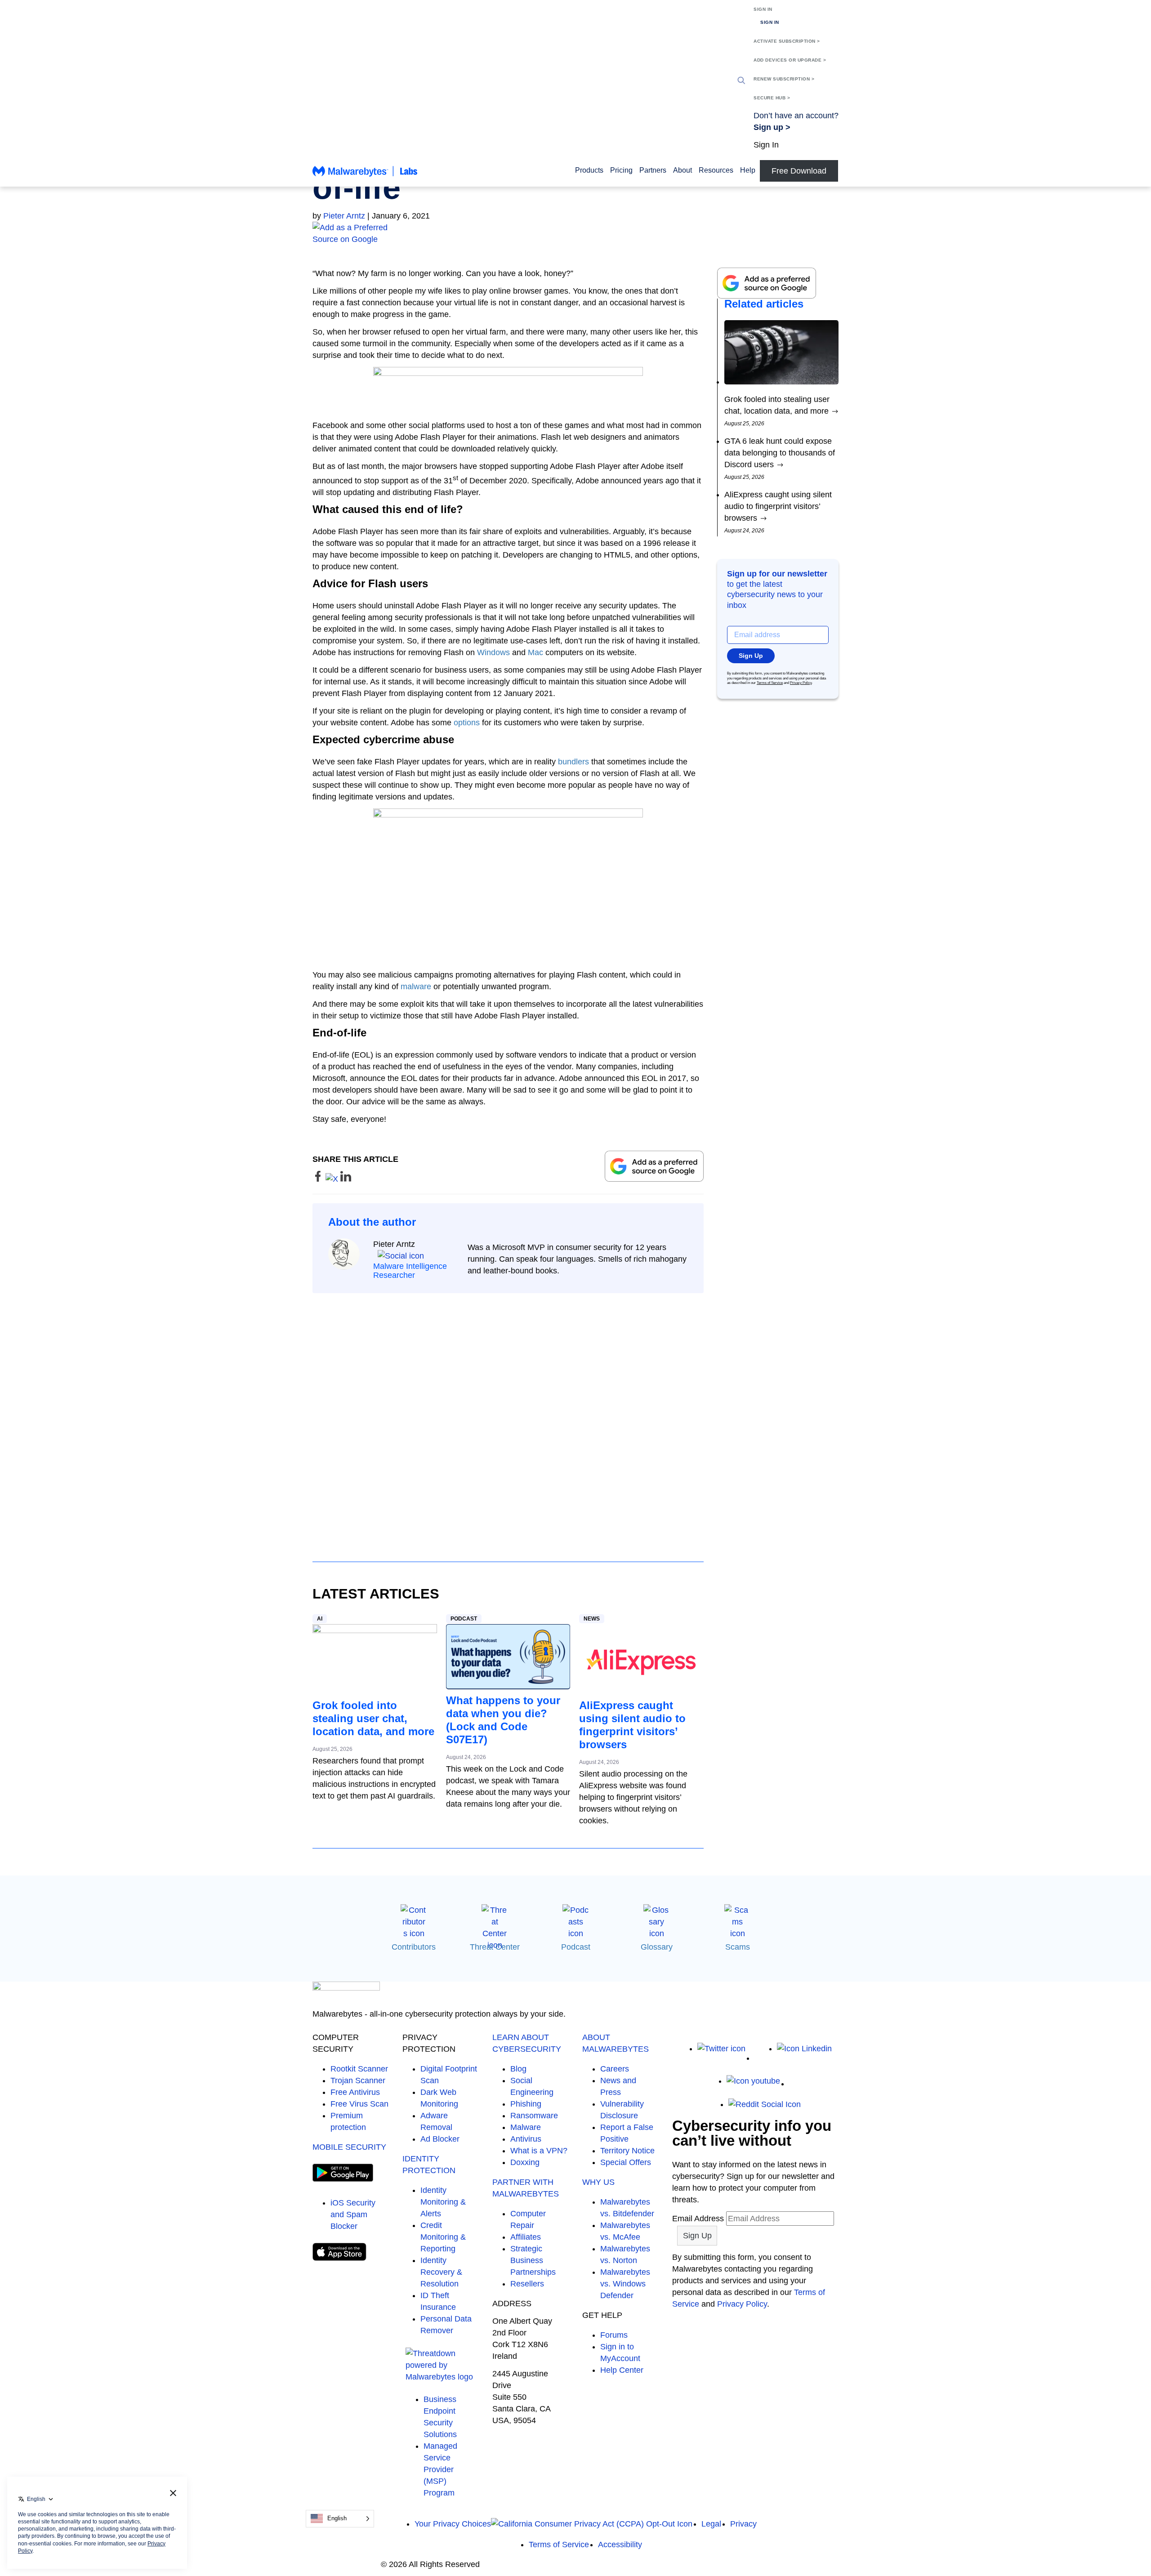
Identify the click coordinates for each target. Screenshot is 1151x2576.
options (467, 723)
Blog (518, 2069)
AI (320, 1619)
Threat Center (495, 1947)
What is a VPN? (539, 2151)
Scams (738, 1947)
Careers (615, 2069)
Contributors (414, 1947)
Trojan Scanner (358, 2080)
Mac (535, 652)
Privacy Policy (801, 683)
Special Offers (626, 2162)
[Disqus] (508, 1419)
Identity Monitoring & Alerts (443, 2202)
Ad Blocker (440, 2139)
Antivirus (526, 2139)
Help (748, 170)
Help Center (622, 2370)
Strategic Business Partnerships (533, 2260)
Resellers (527, 2284)
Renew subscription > (784, 79)
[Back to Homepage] (365, 175)
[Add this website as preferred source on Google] (575, 233)
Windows (493, 652)
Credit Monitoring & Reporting (443, 2237)
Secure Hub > (772, 98)
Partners (653, 170)
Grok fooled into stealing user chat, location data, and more (373, 1718)
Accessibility (620, 2545)
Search (741, 80)
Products (589, 170)
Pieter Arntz (344, 216)
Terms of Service (770, 683)
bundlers (573, 762)
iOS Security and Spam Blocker (353, 2214)
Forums (614, 2335)
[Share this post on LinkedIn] (346, 1179)
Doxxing (525, 2162)
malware (416, 987)
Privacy (743, 2524)
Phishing (526, 2104)
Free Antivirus (355, 2092)
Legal (711, 2524)
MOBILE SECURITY (349, 2147)
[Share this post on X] (333, 1179)
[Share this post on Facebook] (319, 1179)
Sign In (763, 9)
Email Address (698, 2219)
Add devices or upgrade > (790, 60)
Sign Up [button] (751, 656)
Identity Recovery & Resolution (441, 2272)
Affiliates (526, 2237)
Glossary (657, 1947)
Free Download (799, 171)
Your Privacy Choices (453, 2524)
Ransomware (534, 2116)
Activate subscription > (787, 41)
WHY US (598, 2182)
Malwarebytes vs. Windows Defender (625, 2284)
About (683, 170)
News (592, 1619)
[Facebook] (761, 2058)
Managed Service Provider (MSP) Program (440, 2469)
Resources (716, 170)
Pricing (621, 170)
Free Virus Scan (359, 2104)
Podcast (464, 1619)
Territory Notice (627, 2151)
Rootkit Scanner (359, 2069)
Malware (526, 2127)
